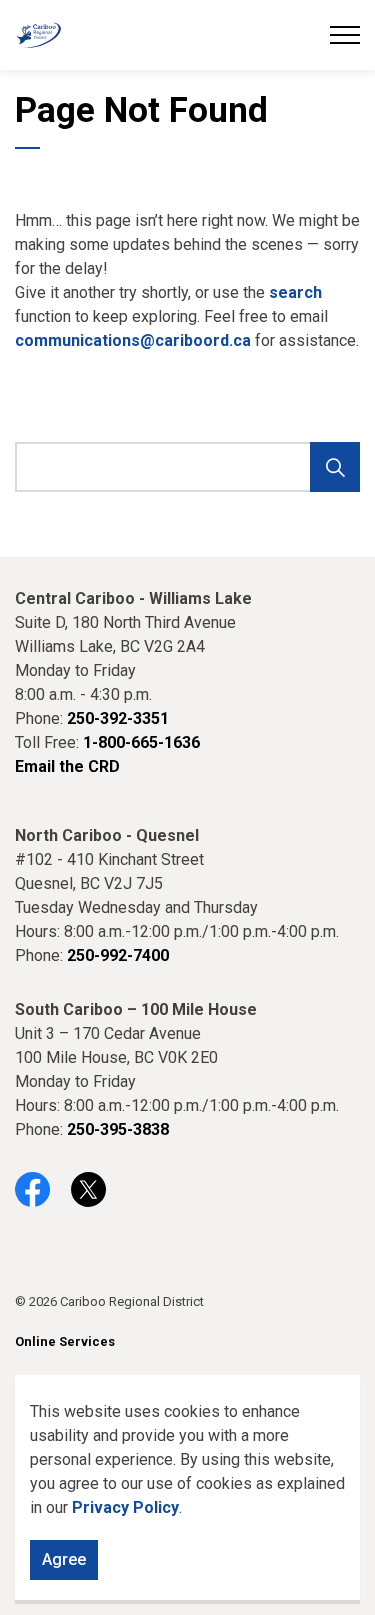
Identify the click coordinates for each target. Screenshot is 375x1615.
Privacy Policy (125, 1507)
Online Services (65, 1341)
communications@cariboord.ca (133, 340)
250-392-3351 (118, 718)
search (295, 292)
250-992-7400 (118, 955)
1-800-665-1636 (141, 742)
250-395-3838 (118, 1129)
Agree (64, 1559)
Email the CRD (67, 766)
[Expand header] (345, 35)
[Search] (335, 467)
